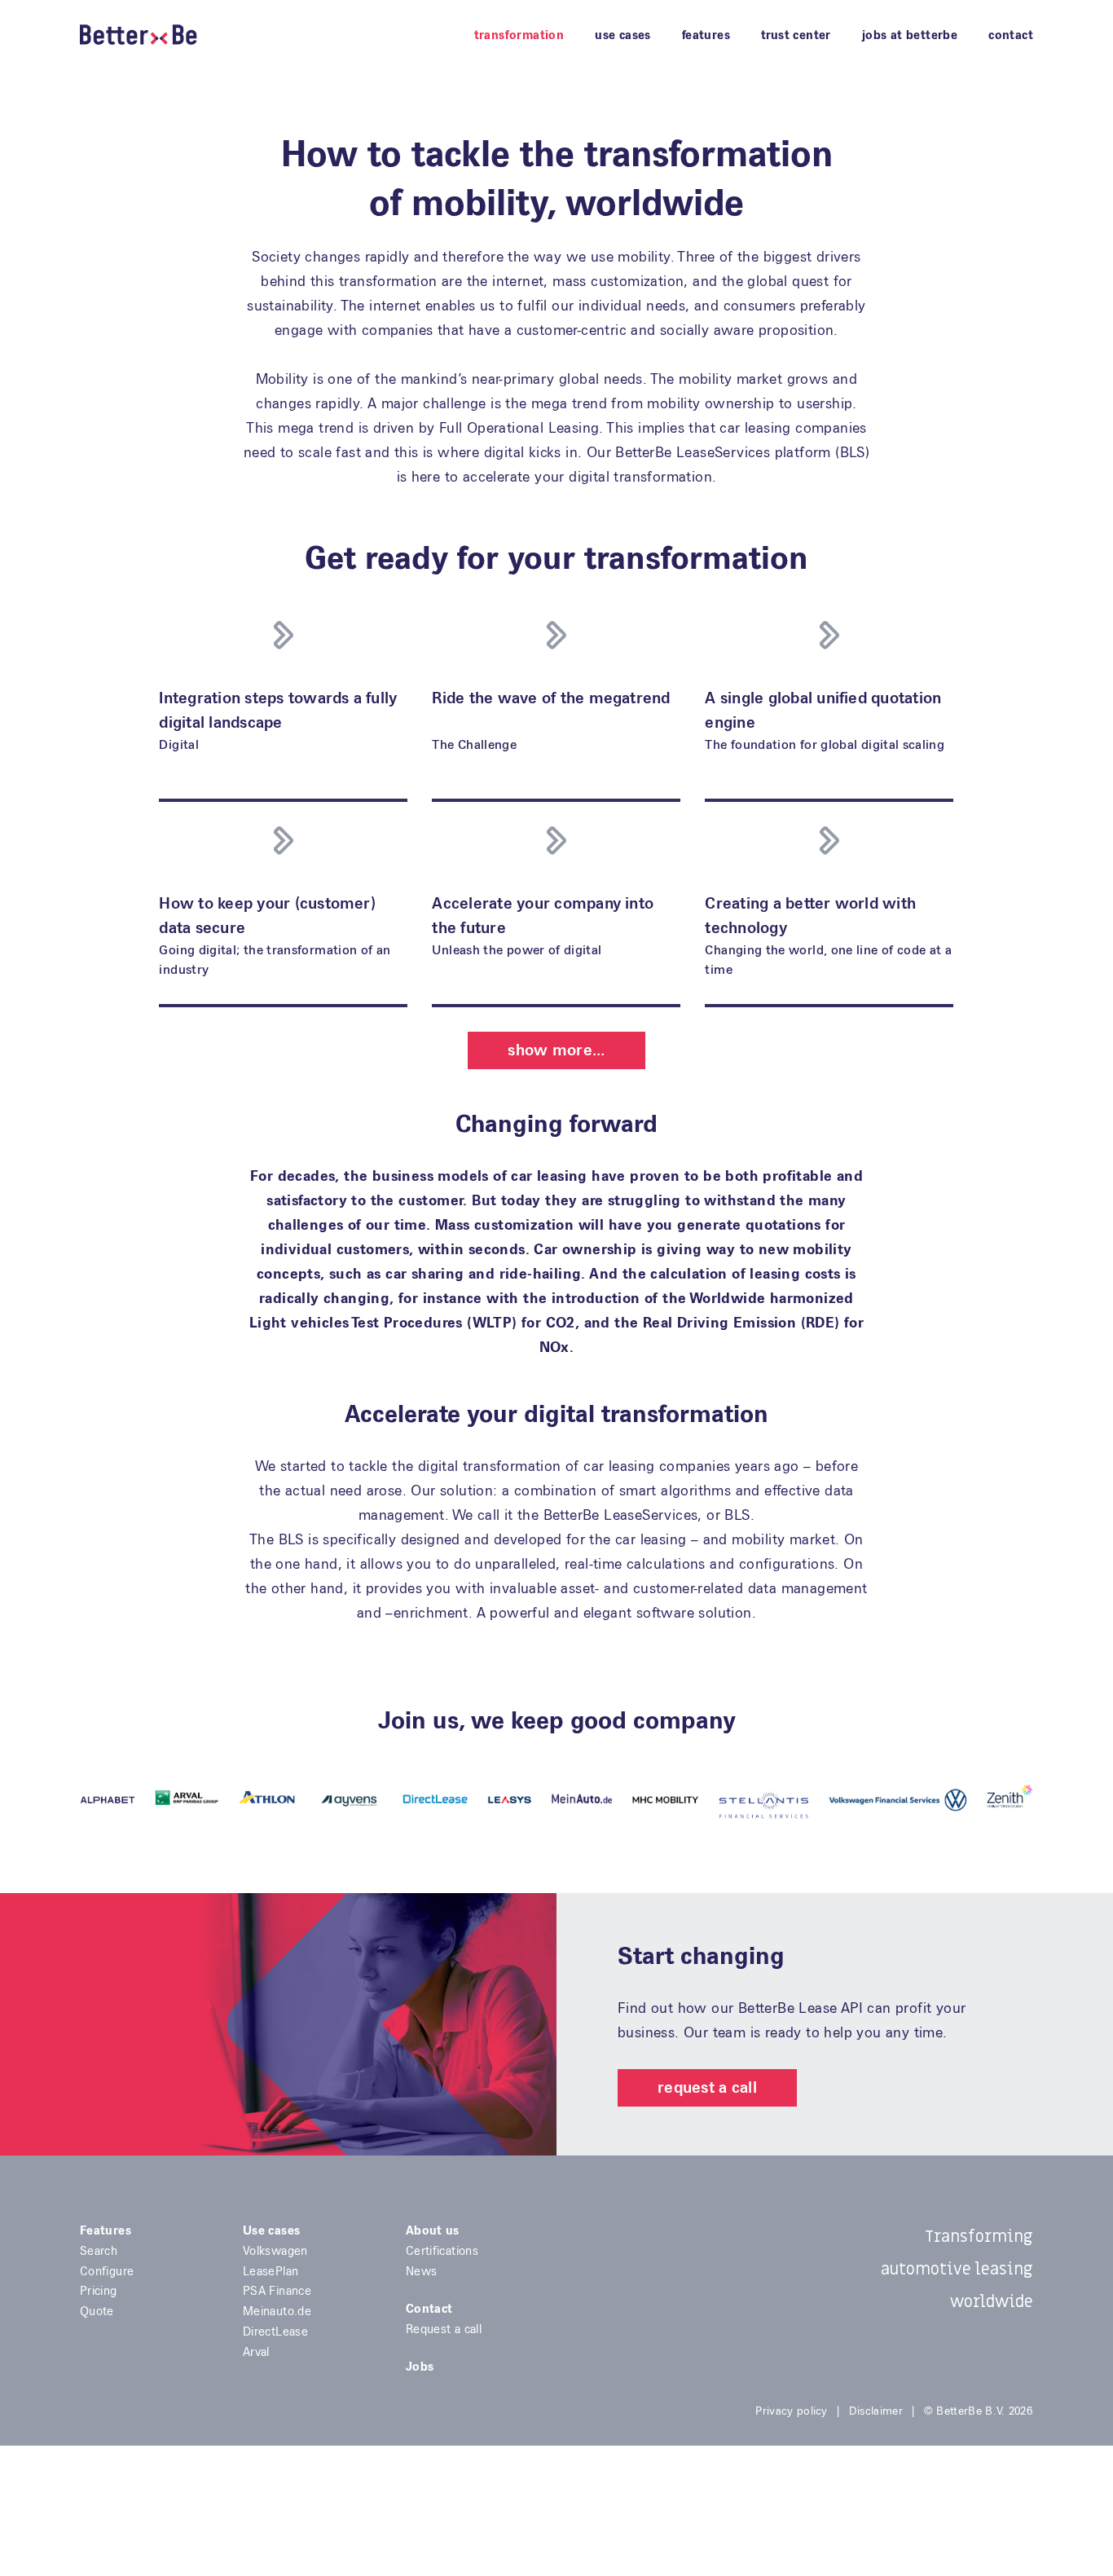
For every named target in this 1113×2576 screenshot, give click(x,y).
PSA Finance (277, 2291)
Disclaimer (876, 2411)
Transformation (519, 35)
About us (433, 2230)
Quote (97, 2311)
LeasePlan (271, 2271)
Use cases (623, 35)
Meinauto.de (277, 2311)
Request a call (707, 2087)
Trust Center (796, 35)
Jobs (420, 2367)
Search (99, 2251)
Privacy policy (791, 2411)
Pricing (99, 2291)
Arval (256, 2352)
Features (706, 35)
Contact (1011, 35)
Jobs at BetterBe (910, 35)
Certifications (442, 2251)
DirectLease (275, 2332)
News (421, 2271)
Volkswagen (275, 2251)
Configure (107, 2271)
